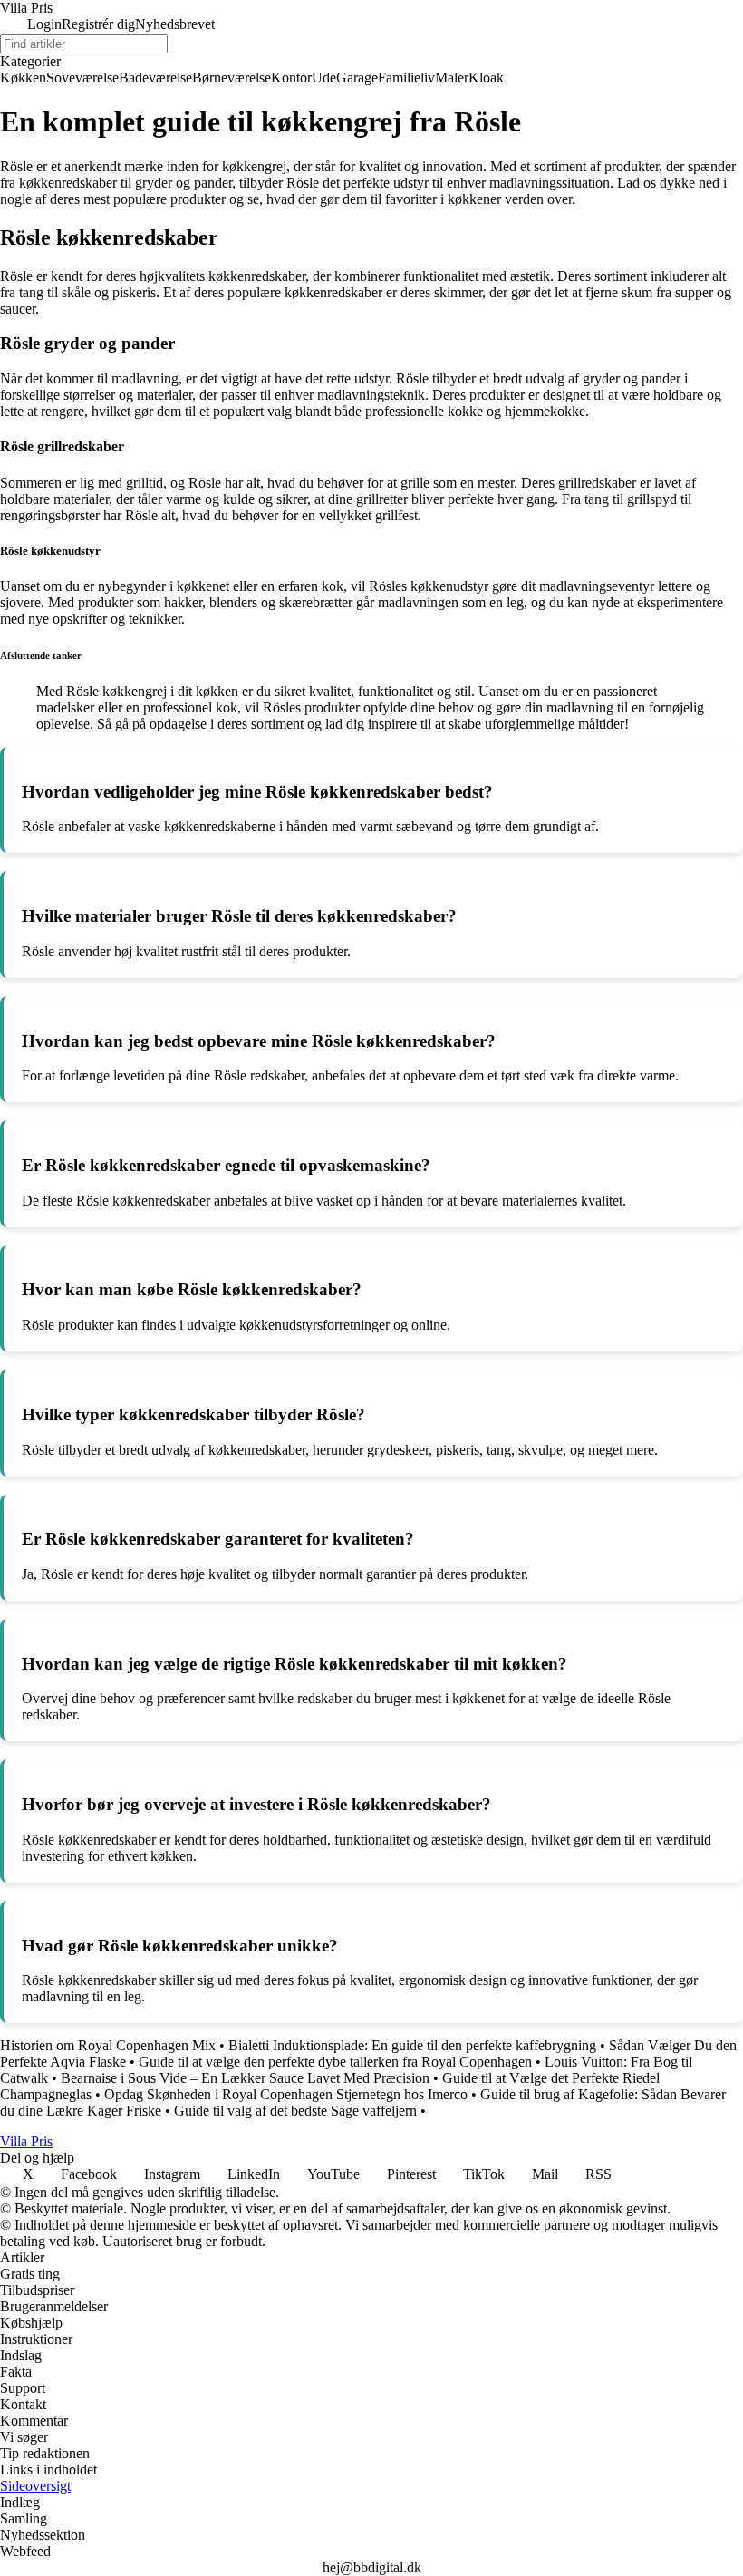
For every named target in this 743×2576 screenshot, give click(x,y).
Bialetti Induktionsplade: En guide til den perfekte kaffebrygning (412, 2045)
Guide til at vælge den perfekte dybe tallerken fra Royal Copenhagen (335, 2062)
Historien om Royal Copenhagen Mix (108, 2045)
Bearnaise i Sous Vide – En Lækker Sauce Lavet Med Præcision (245, 2078)
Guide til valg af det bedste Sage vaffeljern (295, 2111)
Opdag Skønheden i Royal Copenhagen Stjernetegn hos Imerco (286, 2094)
